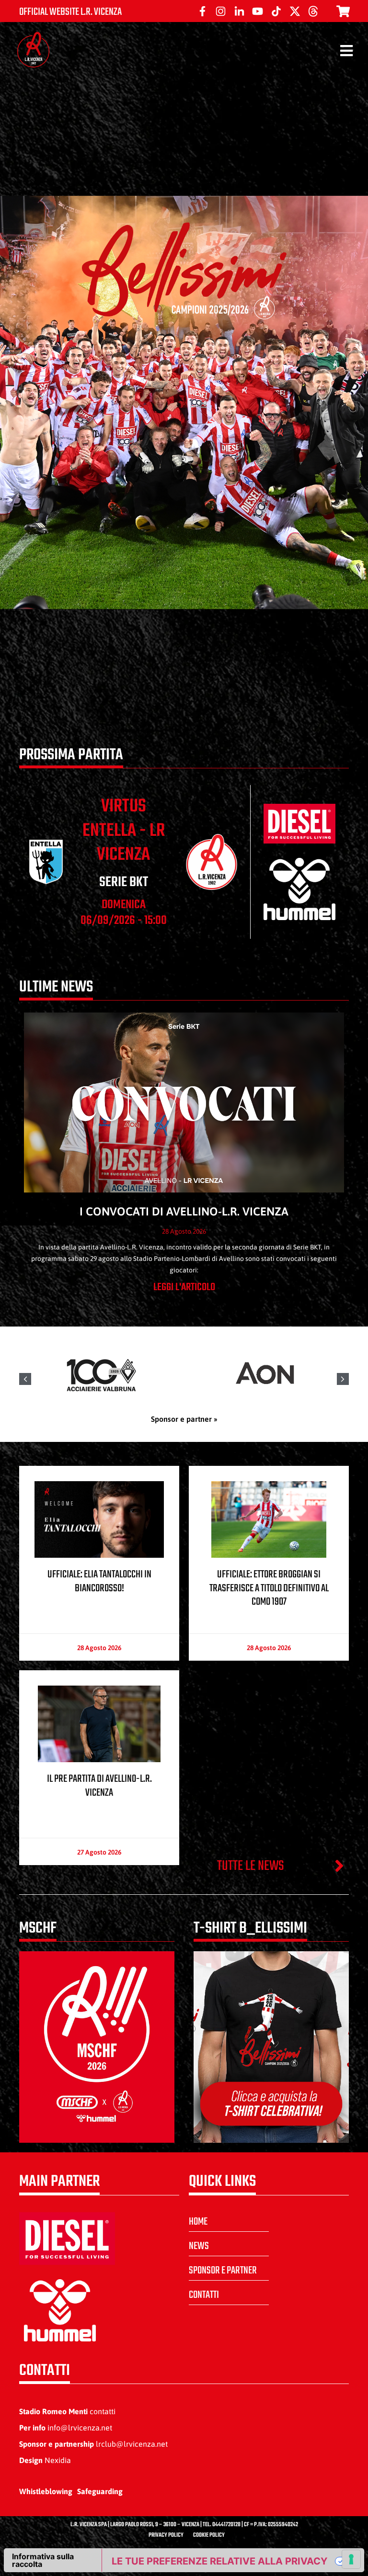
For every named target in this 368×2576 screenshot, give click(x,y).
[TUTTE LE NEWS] (339, 1866)
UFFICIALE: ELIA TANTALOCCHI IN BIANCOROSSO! (99, 1581)
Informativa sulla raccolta (43, 2560)
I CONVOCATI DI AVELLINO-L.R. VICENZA (184, 1211)
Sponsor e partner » (184, 1419)
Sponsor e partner (223, 2271)
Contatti (204, 2295)
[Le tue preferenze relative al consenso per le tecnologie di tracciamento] (351, 2559)
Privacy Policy (166, 2535)
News (199, 2246)
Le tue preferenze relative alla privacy (219, 2561)
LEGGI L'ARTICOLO (184, 1287)
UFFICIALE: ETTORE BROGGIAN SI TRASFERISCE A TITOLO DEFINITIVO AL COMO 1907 (269, 1588)
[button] (343, 1379)
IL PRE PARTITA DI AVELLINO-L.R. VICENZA (99, 1786)
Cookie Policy (209, 2535)
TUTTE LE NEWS (251, 1866)
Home (198, 2222)
